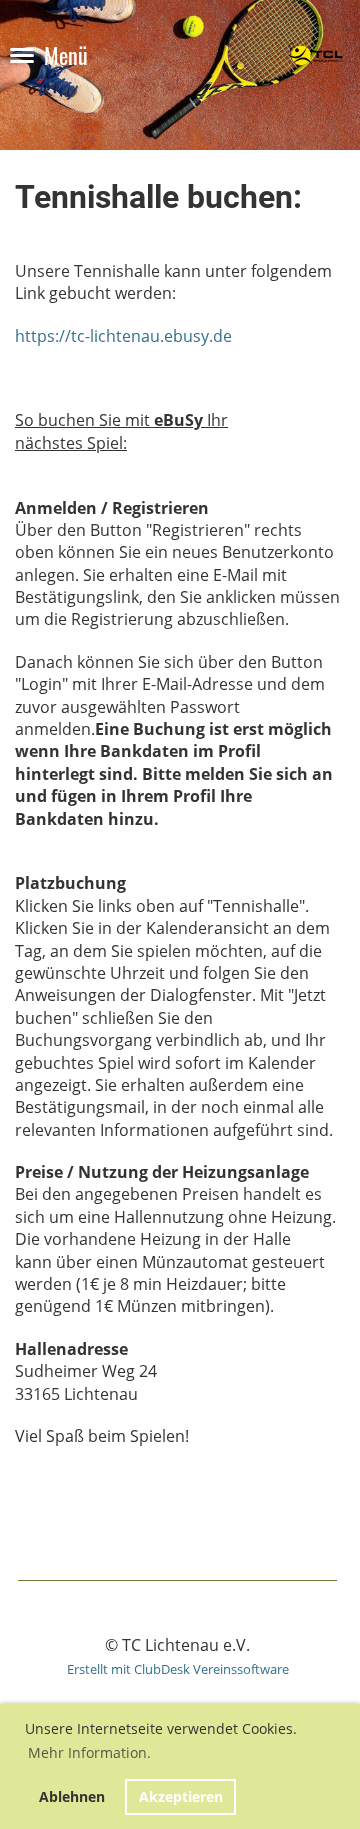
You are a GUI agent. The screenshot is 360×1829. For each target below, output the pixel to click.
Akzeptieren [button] (181, 1796)
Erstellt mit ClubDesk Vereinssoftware (178, 1669)
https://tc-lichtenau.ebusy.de (123, 336)
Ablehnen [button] (72, 1796)
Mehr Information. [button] (89, 1752)
